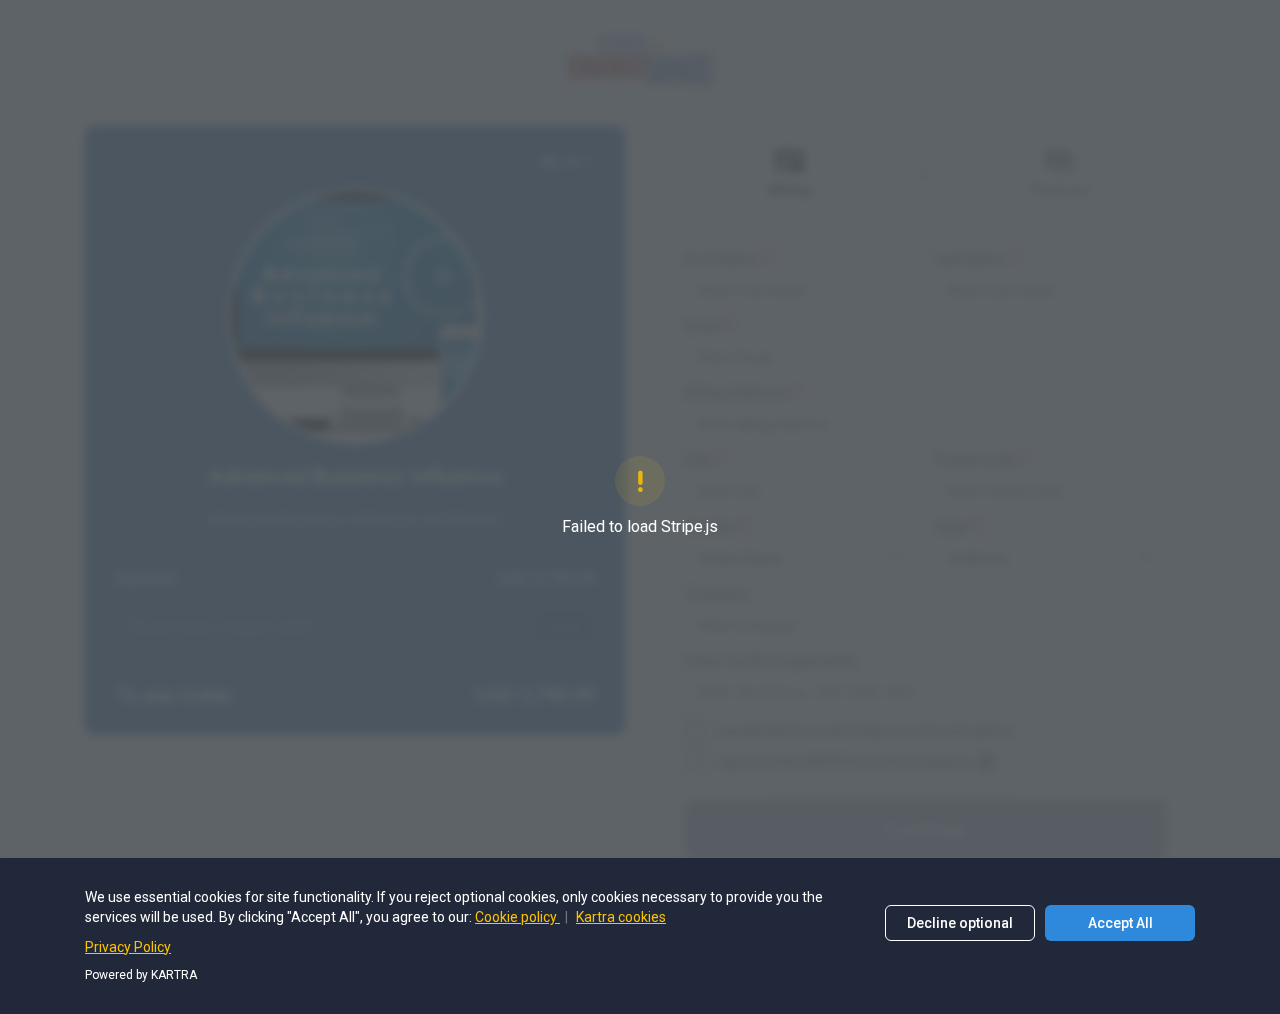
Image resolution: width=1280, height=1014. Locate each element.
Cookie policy (517, 917)
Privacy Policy (128, 947)
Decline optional (960, 923)
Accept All (1120, 923)
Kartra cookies (621, 917)
